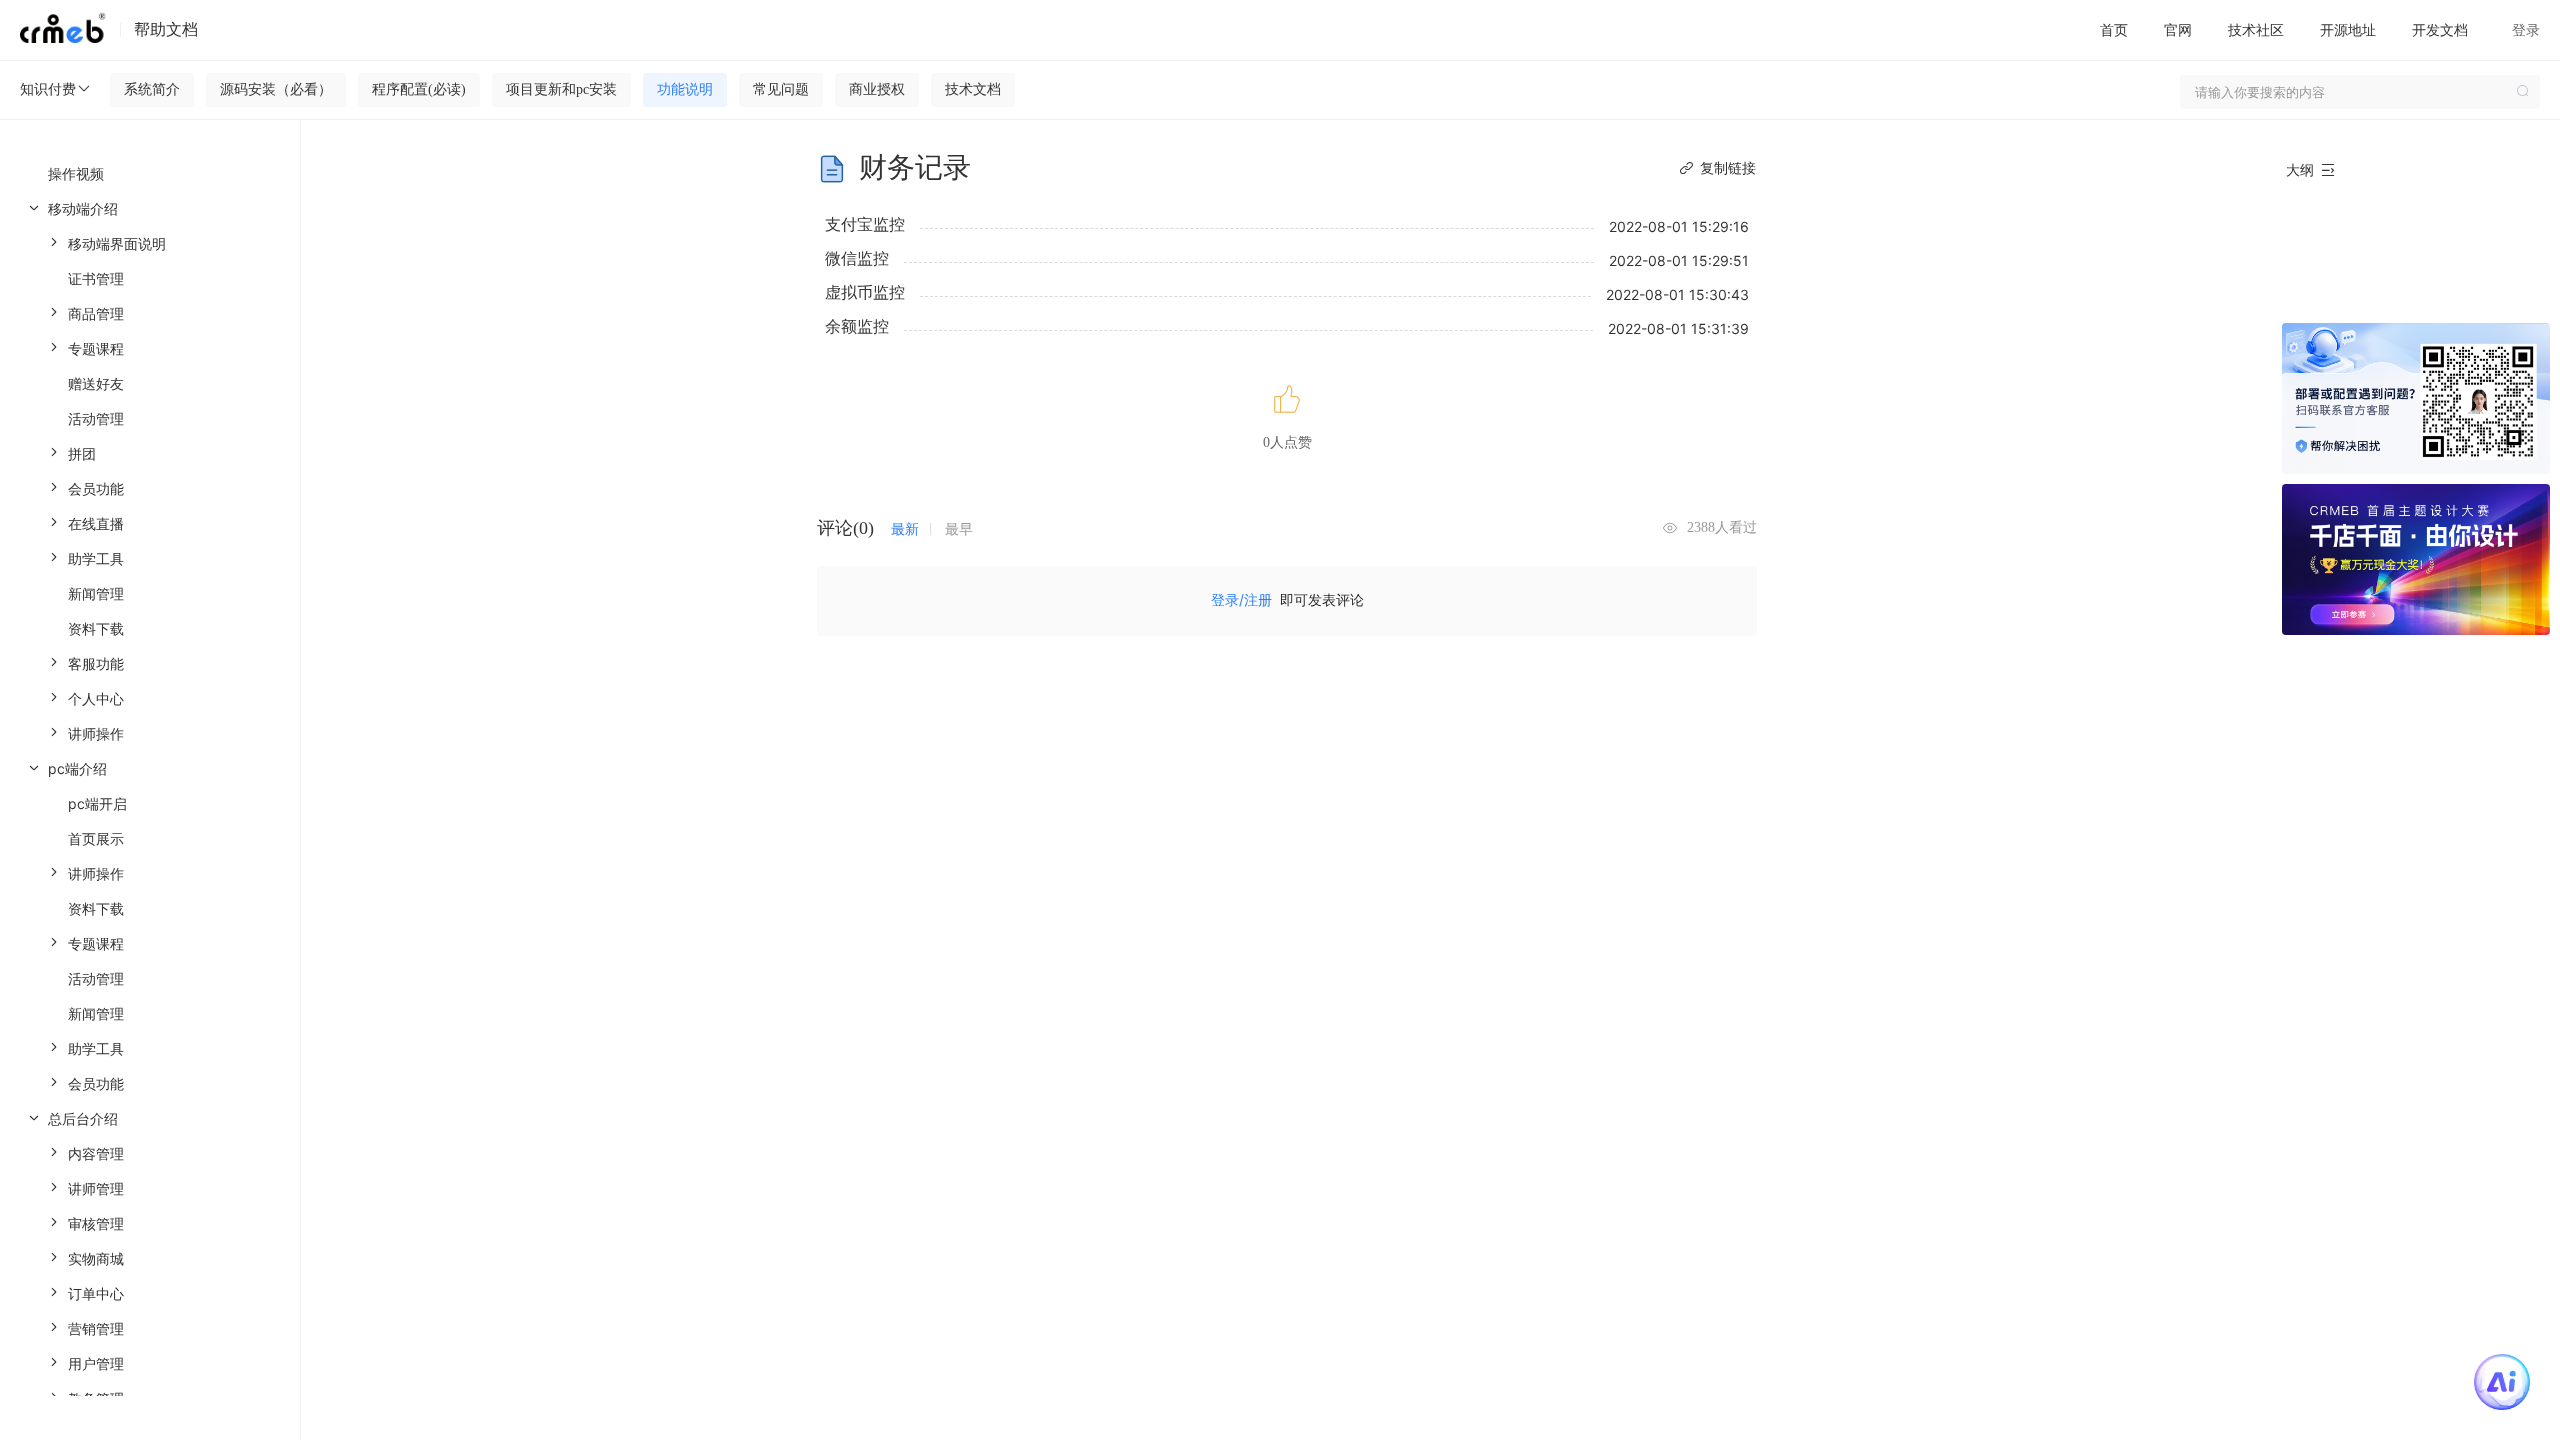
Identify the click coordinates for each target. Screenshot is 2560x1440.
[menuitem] (150, 471)
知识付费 (48, 88)
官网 (2178, 29)
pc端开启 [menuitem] (97, 803)
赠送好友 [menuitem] (96, 383)
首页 (2114, 29)
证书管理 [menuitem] (96, 278)
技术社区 (2256, 29)
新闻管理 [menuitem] (96, 593)
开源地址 (2348, 29)
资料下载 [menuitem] (96, 628)
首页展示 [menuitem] (96, 838)
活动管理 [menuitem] (96, 418)
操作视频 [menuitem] (76, 173)
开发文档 (2440, 29)
